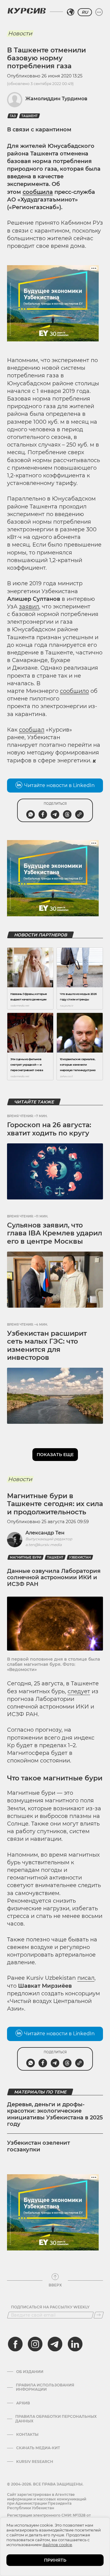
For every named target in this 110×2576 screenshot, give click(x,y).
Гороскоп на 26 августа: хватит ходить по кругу (49, 1129)
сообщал (32, 730)
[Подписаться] (99, 2315)
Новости (20, 34)
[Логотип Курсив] (27, 11)
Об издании (30, 2372)
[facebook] (15, 2344)
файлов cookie (57, 2545)
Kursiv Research (35, 2462)
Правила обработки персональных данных (56, 2419)
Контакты (27, 2435)
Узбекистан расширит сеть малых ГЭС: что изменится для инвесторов (47, 1345)
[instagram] (35, 2344)
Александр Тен (45, 1533)
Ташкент (29, 116)
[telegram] (55, 2344)
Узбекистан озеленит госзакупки (38, 2146)
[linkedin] (75, 2344)
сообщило (74, 691)
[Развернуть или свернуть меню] (99, 12)
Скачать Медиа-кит (38, 2448)
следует (79, 1691)
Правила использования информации (45, 2387)
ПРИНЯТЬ (55, 2560)
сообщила (38, 192)
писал (86, 1978)
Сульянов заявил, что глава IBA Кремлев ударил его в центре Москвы (55, 1233)
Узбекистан (80, 1557)
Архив (23, 2403)
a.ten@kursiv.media (44, 1545)
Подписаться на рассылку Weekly (50, 2307)
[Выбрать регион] (71, 12)
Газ (13, 116)
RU (85, 12)
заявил (29, 607)
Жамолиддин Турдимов (56, 99)
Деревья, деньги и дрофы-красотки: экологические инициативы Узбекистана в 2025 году (55, 2114)
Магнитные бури (26, 1557)
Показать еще (55, 1455)
